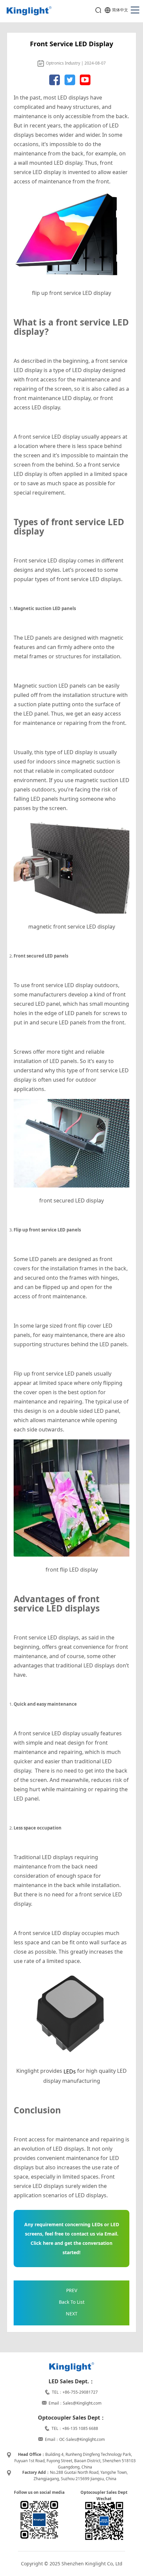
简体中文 (120, 10)
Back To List (72, 2302)
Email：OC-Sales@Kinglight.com (75, 2439)
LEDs (70, 2071)
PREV (72, 2290)
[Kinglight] (29, 11)
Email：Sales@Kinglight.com (75, 2403)
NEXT (72, 2314)
